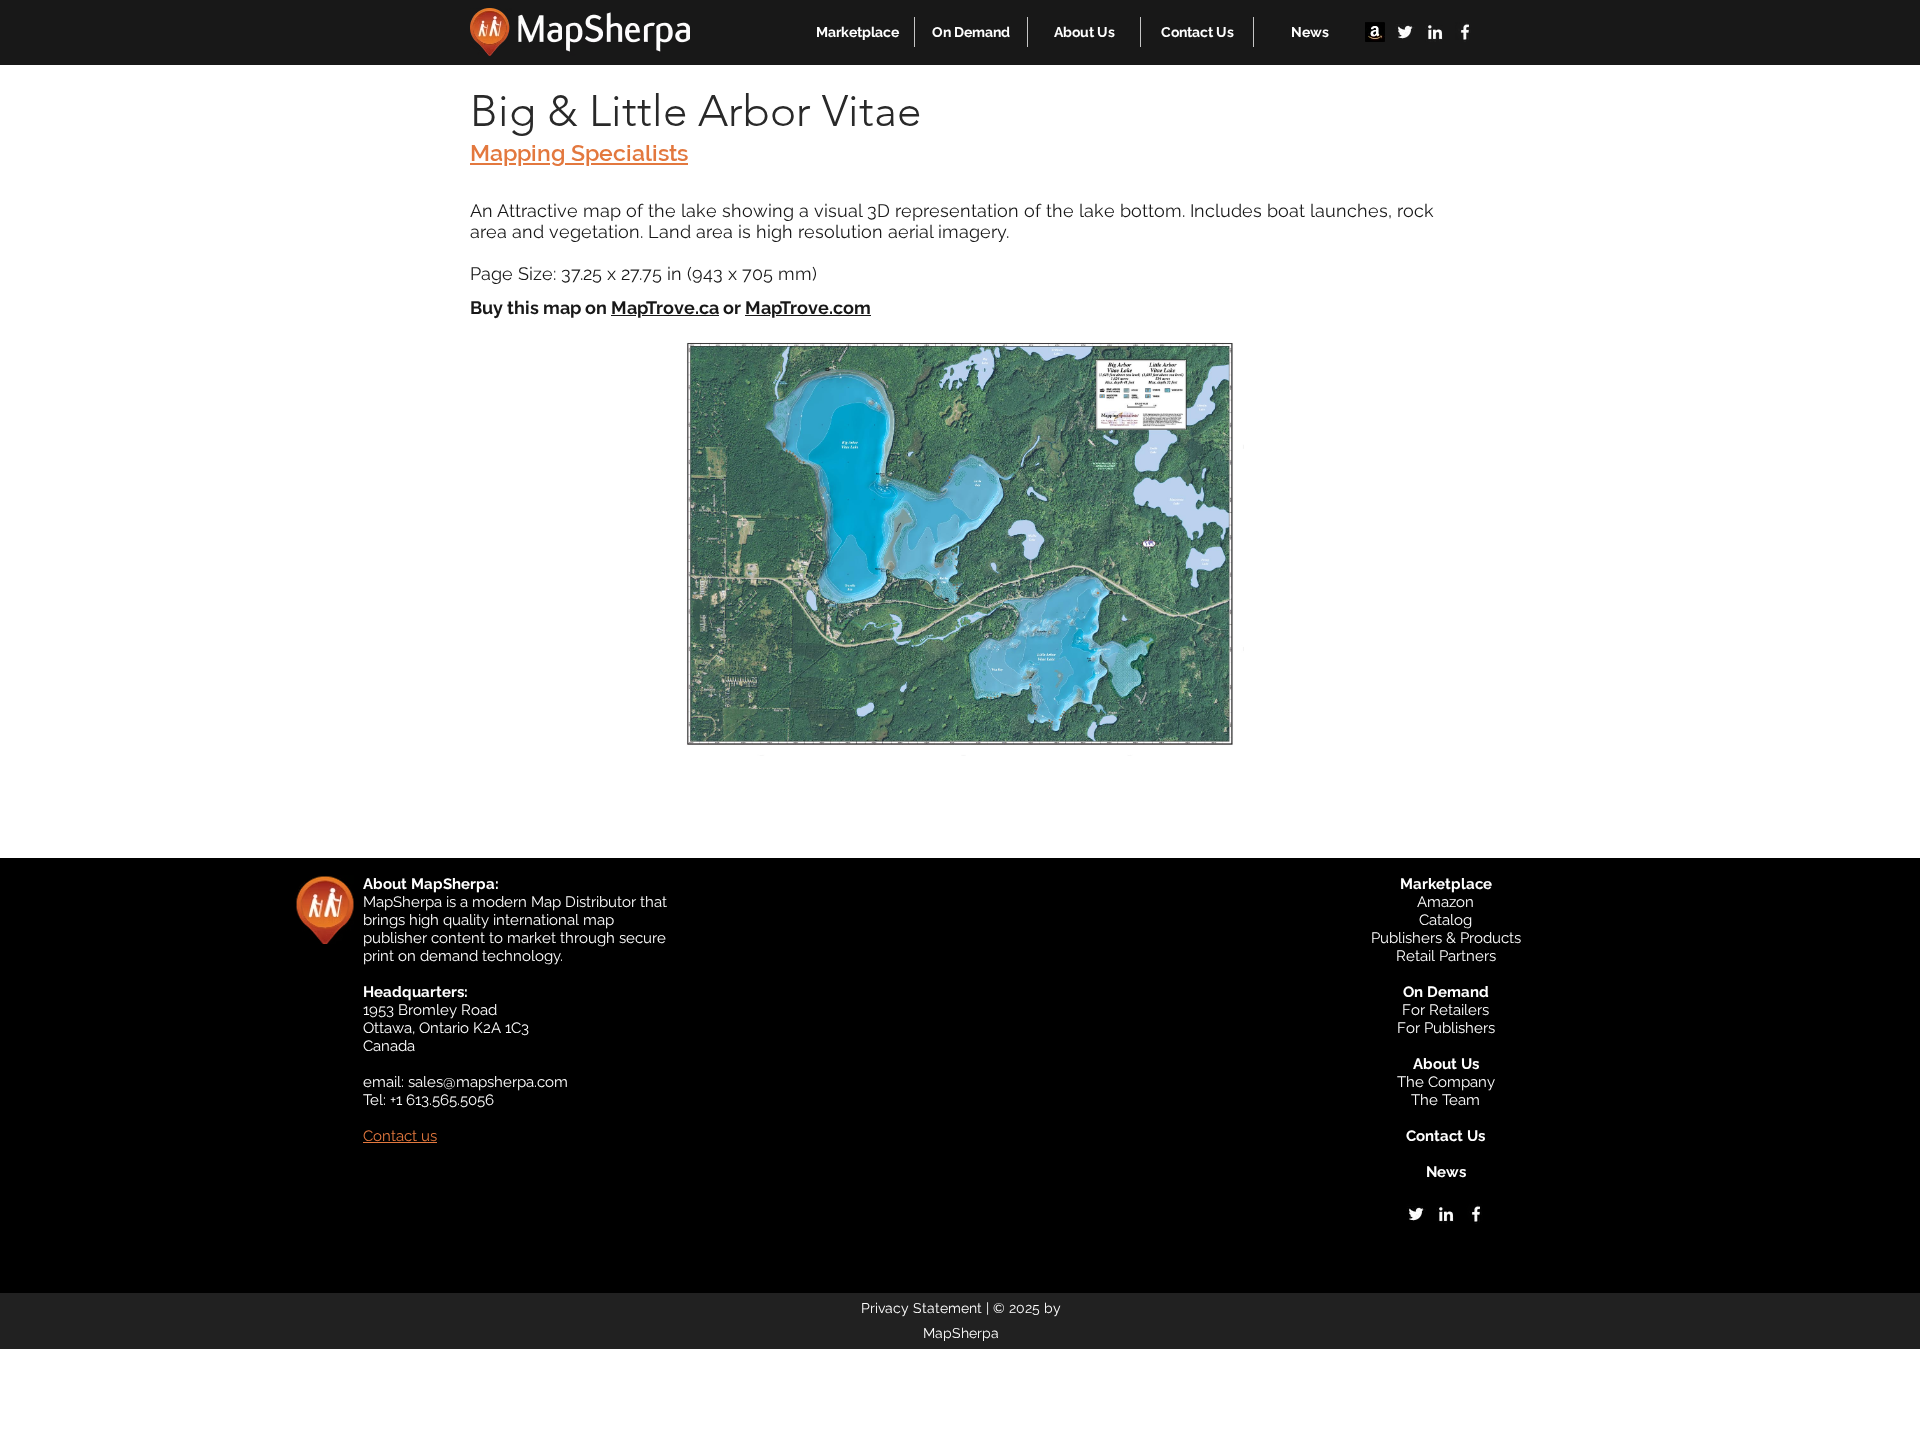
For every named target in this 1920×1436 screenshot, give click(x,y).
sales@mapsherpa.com (488, 1082)
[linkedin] (1435, 32)
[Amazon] (1375, 32)
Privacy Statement (921, 1308)
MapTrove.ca (665, 307)
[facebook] (1465, 32)
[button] (857, 32)
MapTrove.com (808, 307)
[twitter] (1405, 32)
